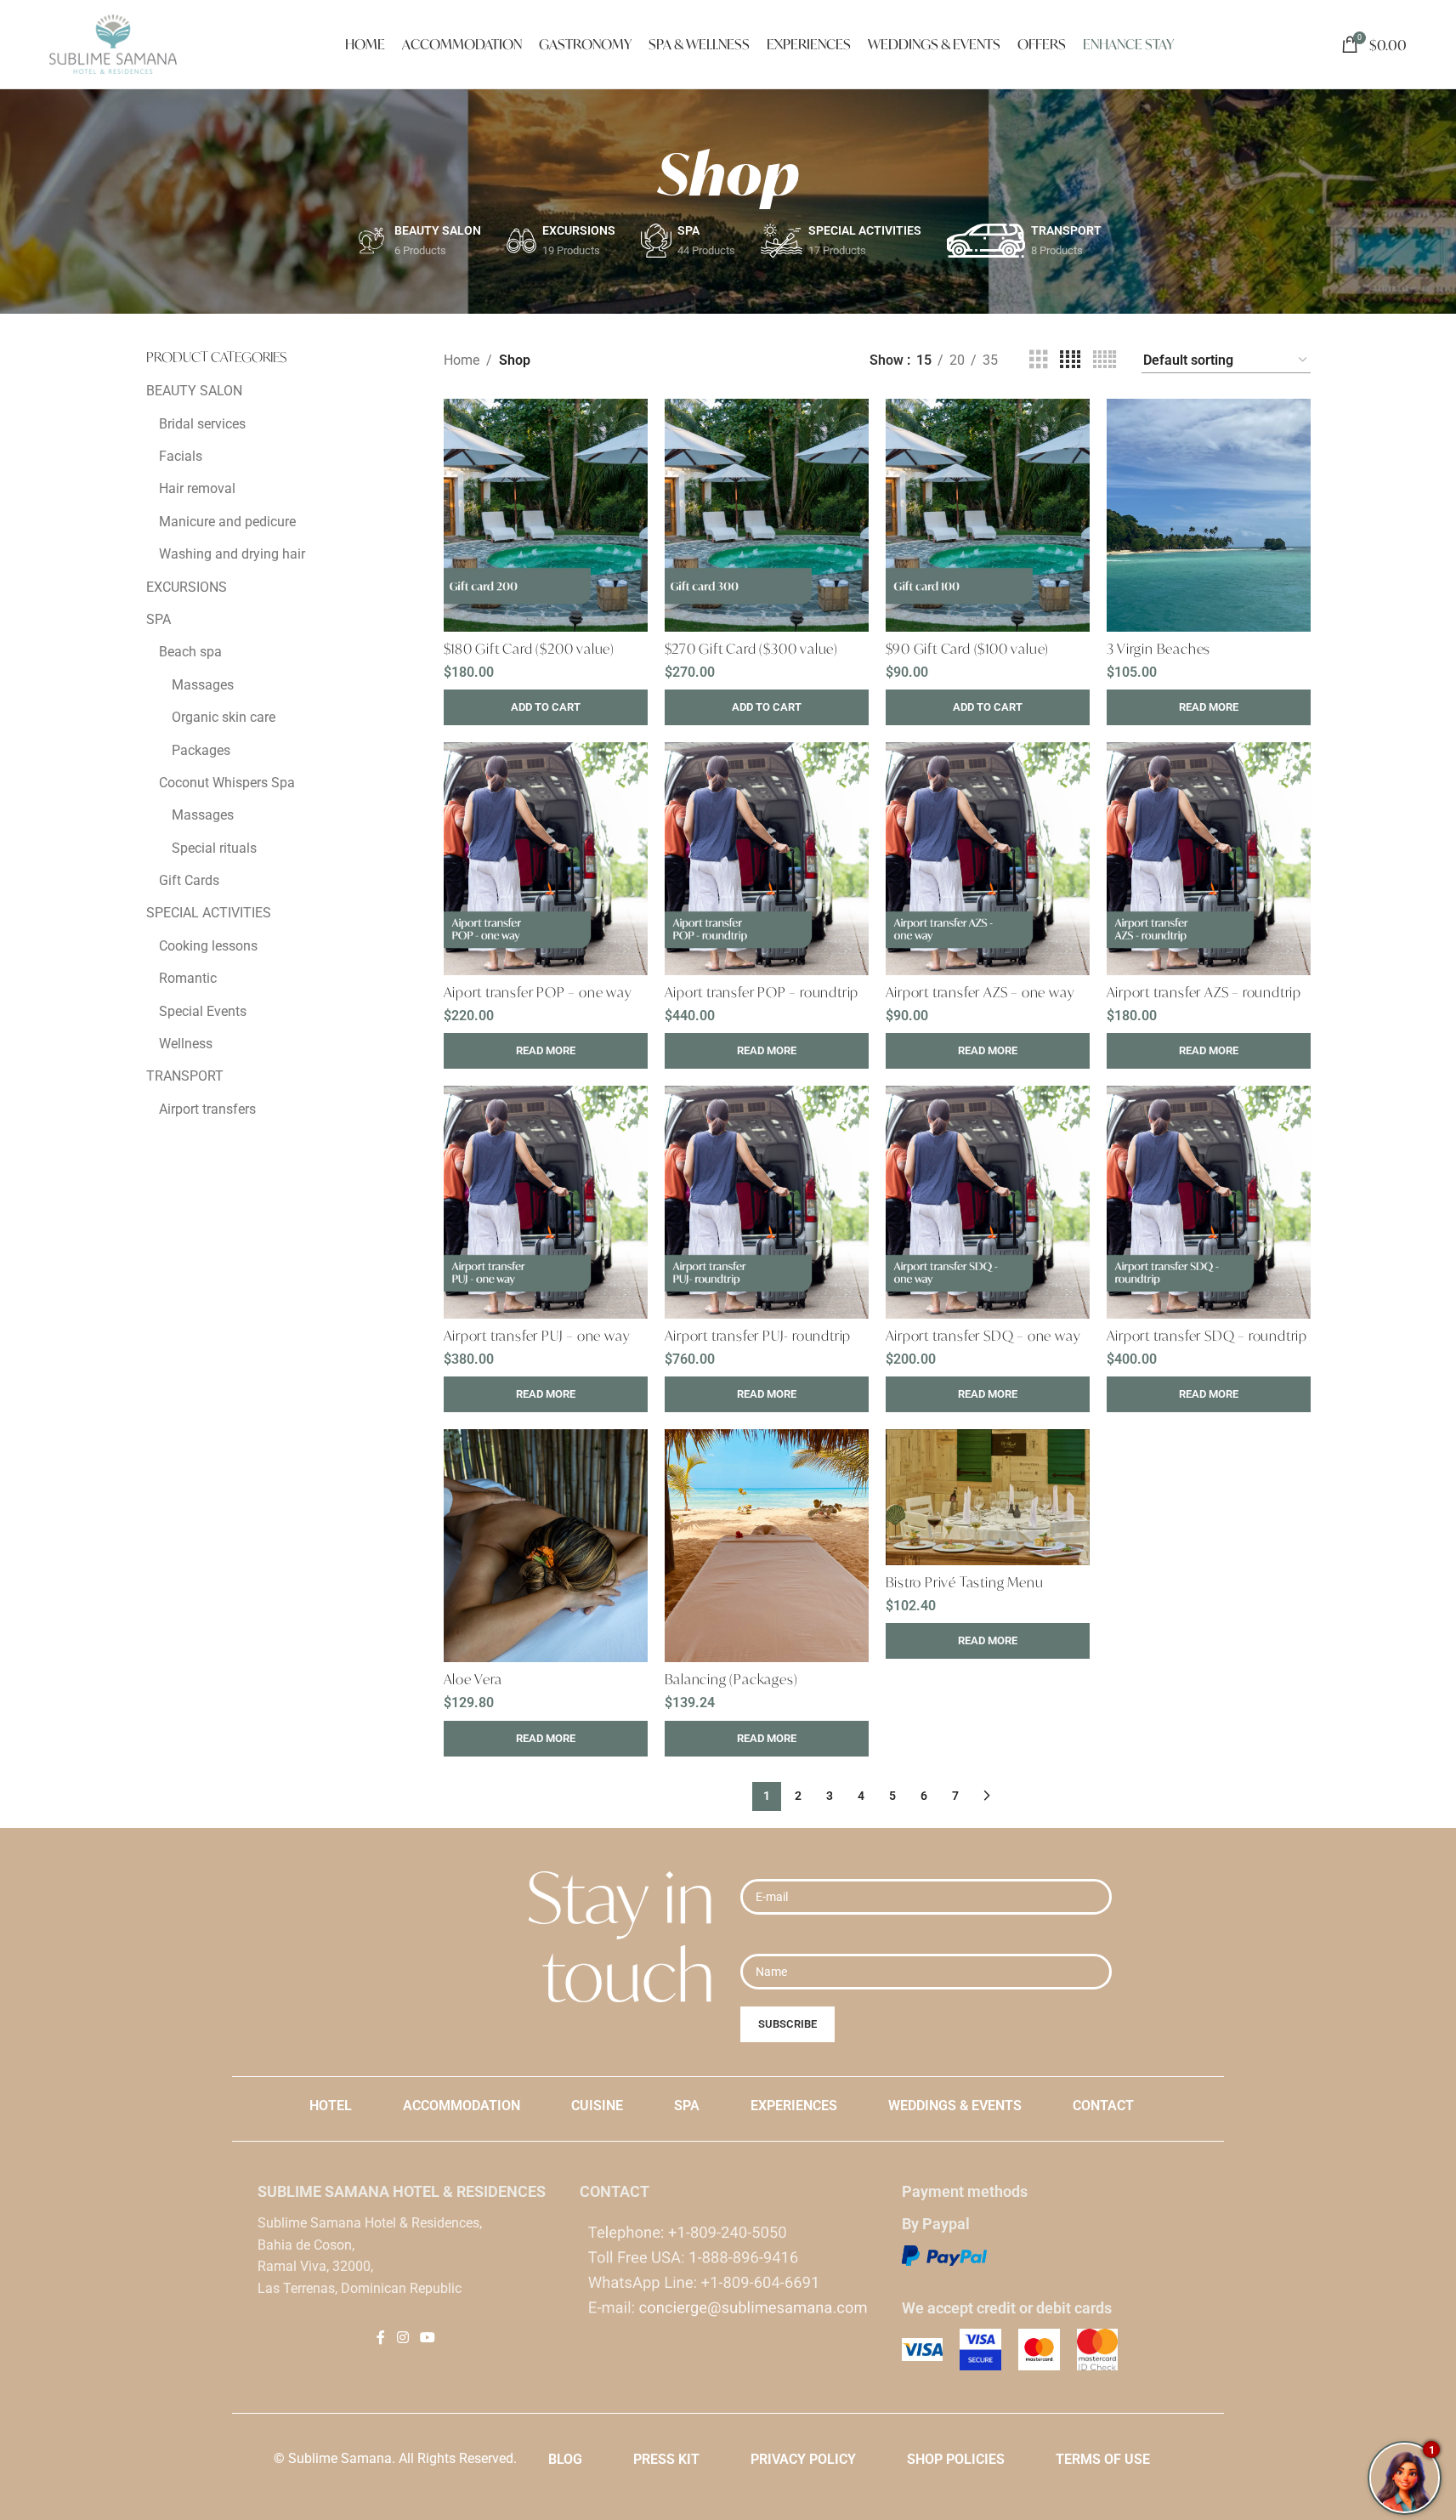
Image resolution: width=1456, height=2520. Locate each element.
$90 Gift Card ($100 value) (968, 648)
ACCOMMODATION (462, 2106)
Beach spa (190, 652)
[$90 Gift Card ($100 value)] (988, 515)
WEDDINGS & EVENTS (955, 2106)
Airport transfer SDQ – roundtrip (1207, 1335)
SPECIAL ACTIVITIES (209, 913)
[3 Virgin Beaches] (1209, 515)
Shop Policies (956, 2459)
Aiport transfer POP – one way (538, 992)
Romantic (188, 978)
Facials (181, 456)
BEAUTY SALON (194, 391)
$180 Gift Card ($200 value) (530, 648)
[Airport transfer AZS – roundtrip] (1209, 859)
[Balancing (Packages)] (767, 1546)
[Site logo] (113, 43)
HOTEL (331, 2106)
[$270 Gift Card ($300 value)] (767, 515)
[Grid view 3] (1039, 360)
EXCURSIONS (187, 587)
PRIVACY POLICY (803, 2459)
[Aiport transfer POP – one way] (546, 859)
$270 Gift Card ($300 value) (752, 648)
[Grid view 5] (1105, 360)
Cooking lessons (208, 946)
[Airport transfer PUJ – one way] (546, 1202)
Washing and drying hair (232, 554)
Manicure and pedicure (227, 522)
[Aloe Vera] (546, 1546)
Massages (203, 685)
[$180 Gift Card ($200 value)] (546, 515)
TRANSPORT (185, 1076)
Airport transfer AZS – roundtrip (1204, 992)
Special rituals (214, 848)
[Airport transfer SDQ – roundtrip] (1209, 1202)
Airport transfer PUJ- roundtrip (758, 1335)
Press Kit (666, 2459)
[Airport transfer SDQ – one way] (988, 1202)
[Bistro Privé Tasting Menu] (988, 1497)
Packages (201, 750)
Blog (565, 2459)
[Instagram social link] (402, 2338)
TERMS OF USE (1103, 2459)
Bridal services (202, 424)
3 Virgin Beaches (1159, 648)
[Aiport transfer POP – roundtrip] (767, 859)
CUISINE (597, 2106)
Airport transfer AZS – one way (980, 992)
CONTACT (1103, 2106)
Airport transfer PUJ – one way (537, 1335)
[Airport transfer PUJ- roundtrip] (767, 1202)
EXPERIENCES (794, 2106)
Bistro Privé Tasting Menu (965, 1582)
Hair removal (197, 488)
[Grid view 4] (1070, 360)
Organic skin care (224, 717)
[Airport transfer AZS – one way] (988, 859)
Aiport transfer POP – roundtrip (762, 992)
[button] (546, 707)
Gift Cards (189, 880)
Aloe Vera (473, 1679)
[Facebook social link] (381, 2338)
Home (462, 360)
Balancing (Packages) (731, 1679)
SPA (159, 619)
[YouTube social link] (428, 2338)
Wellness (186, 1044)
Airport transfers (207, 1109)
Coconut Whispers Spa (227, 783)
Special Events (203, 1011)
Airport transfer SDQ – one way (983, 1335)
